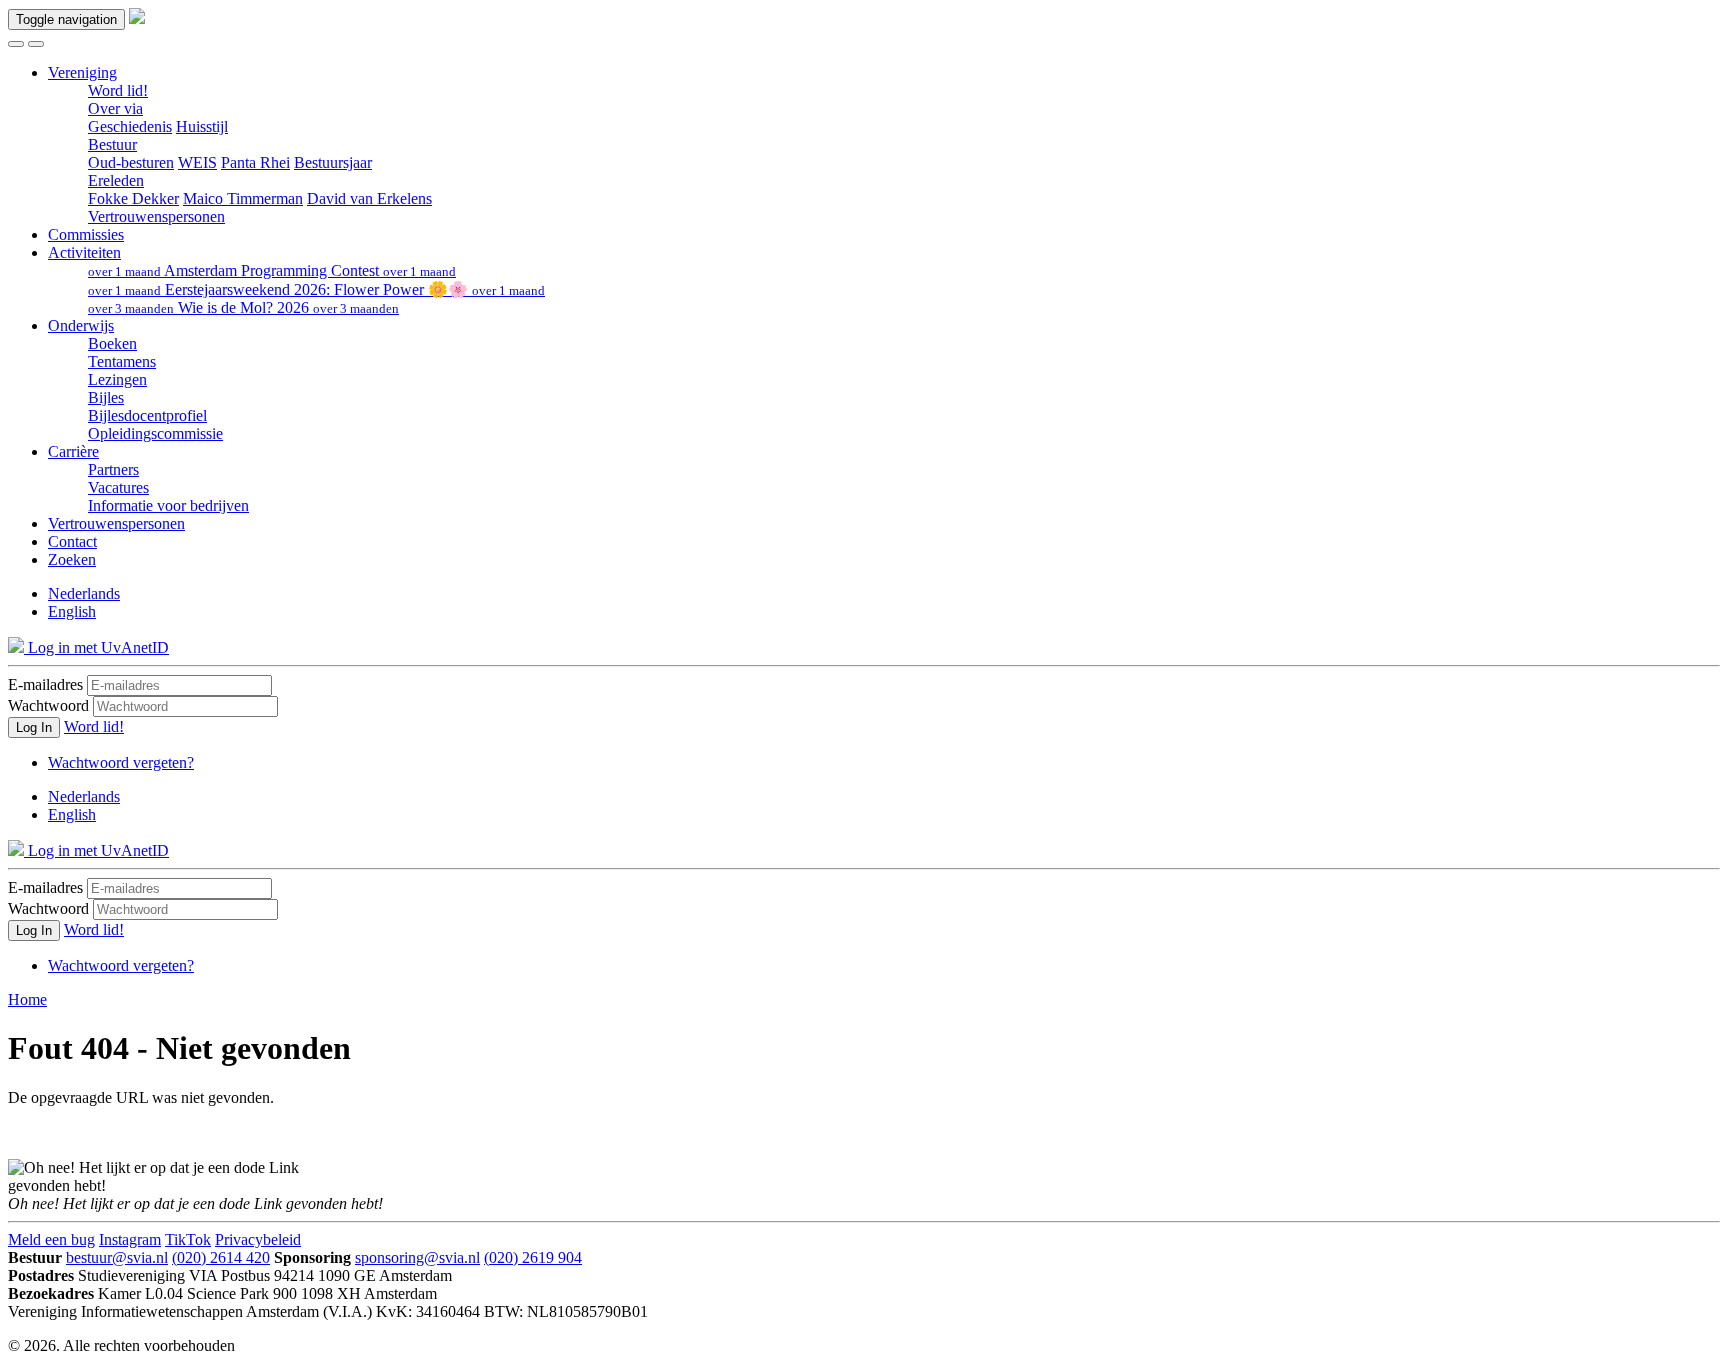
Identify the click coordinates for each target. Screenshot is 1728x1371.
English (72, 611)
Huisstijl (202, 126)
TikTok (188, 1239)
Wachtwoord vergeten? (121, 762)
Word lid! (118, 90)
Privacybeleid (258, 1239)
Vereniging (82, 72)
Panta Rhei (255, 162)
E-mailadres (45, 684)
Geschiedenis (130, 126)
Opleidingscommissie (155, 433)
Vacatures (118, 487)
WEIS (197, 162)
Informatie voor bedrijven (168, 505)
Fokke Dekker (133, 198)
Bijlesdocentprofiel (147, 415)
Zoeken (72, 559)
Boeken (112, 343)
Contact (72, 541)
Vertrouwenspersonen (156, 216)
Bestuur (112, 144)
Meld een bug (51, 1239)
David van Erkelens (369, 198)
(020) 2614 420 (221, 1257)
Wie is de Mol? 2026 (243, 307)
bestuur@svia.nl (117, 1257)
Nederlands (84, 593)
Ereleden (116, 180)
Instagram (130, 1239)
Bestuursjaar (333, 162)
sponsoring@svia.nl (417, 1257)
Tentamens (122, 361)
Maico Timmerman (243, 198)
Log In (34, 727)
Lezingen (117, 379)
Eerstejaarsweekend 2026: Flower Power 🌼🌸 (316, 289)
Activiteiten (84, 252)
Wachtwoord (48, 705)
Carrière (73, 451)
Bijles (106, 397)
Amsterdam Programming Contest (272, 270)
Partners (113, 469)
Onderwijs (81, 325)
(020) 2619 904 (533, 1257)
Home (27, 999)
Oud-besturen (131, 162)
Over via (115, 108)
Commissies (86, 234)
